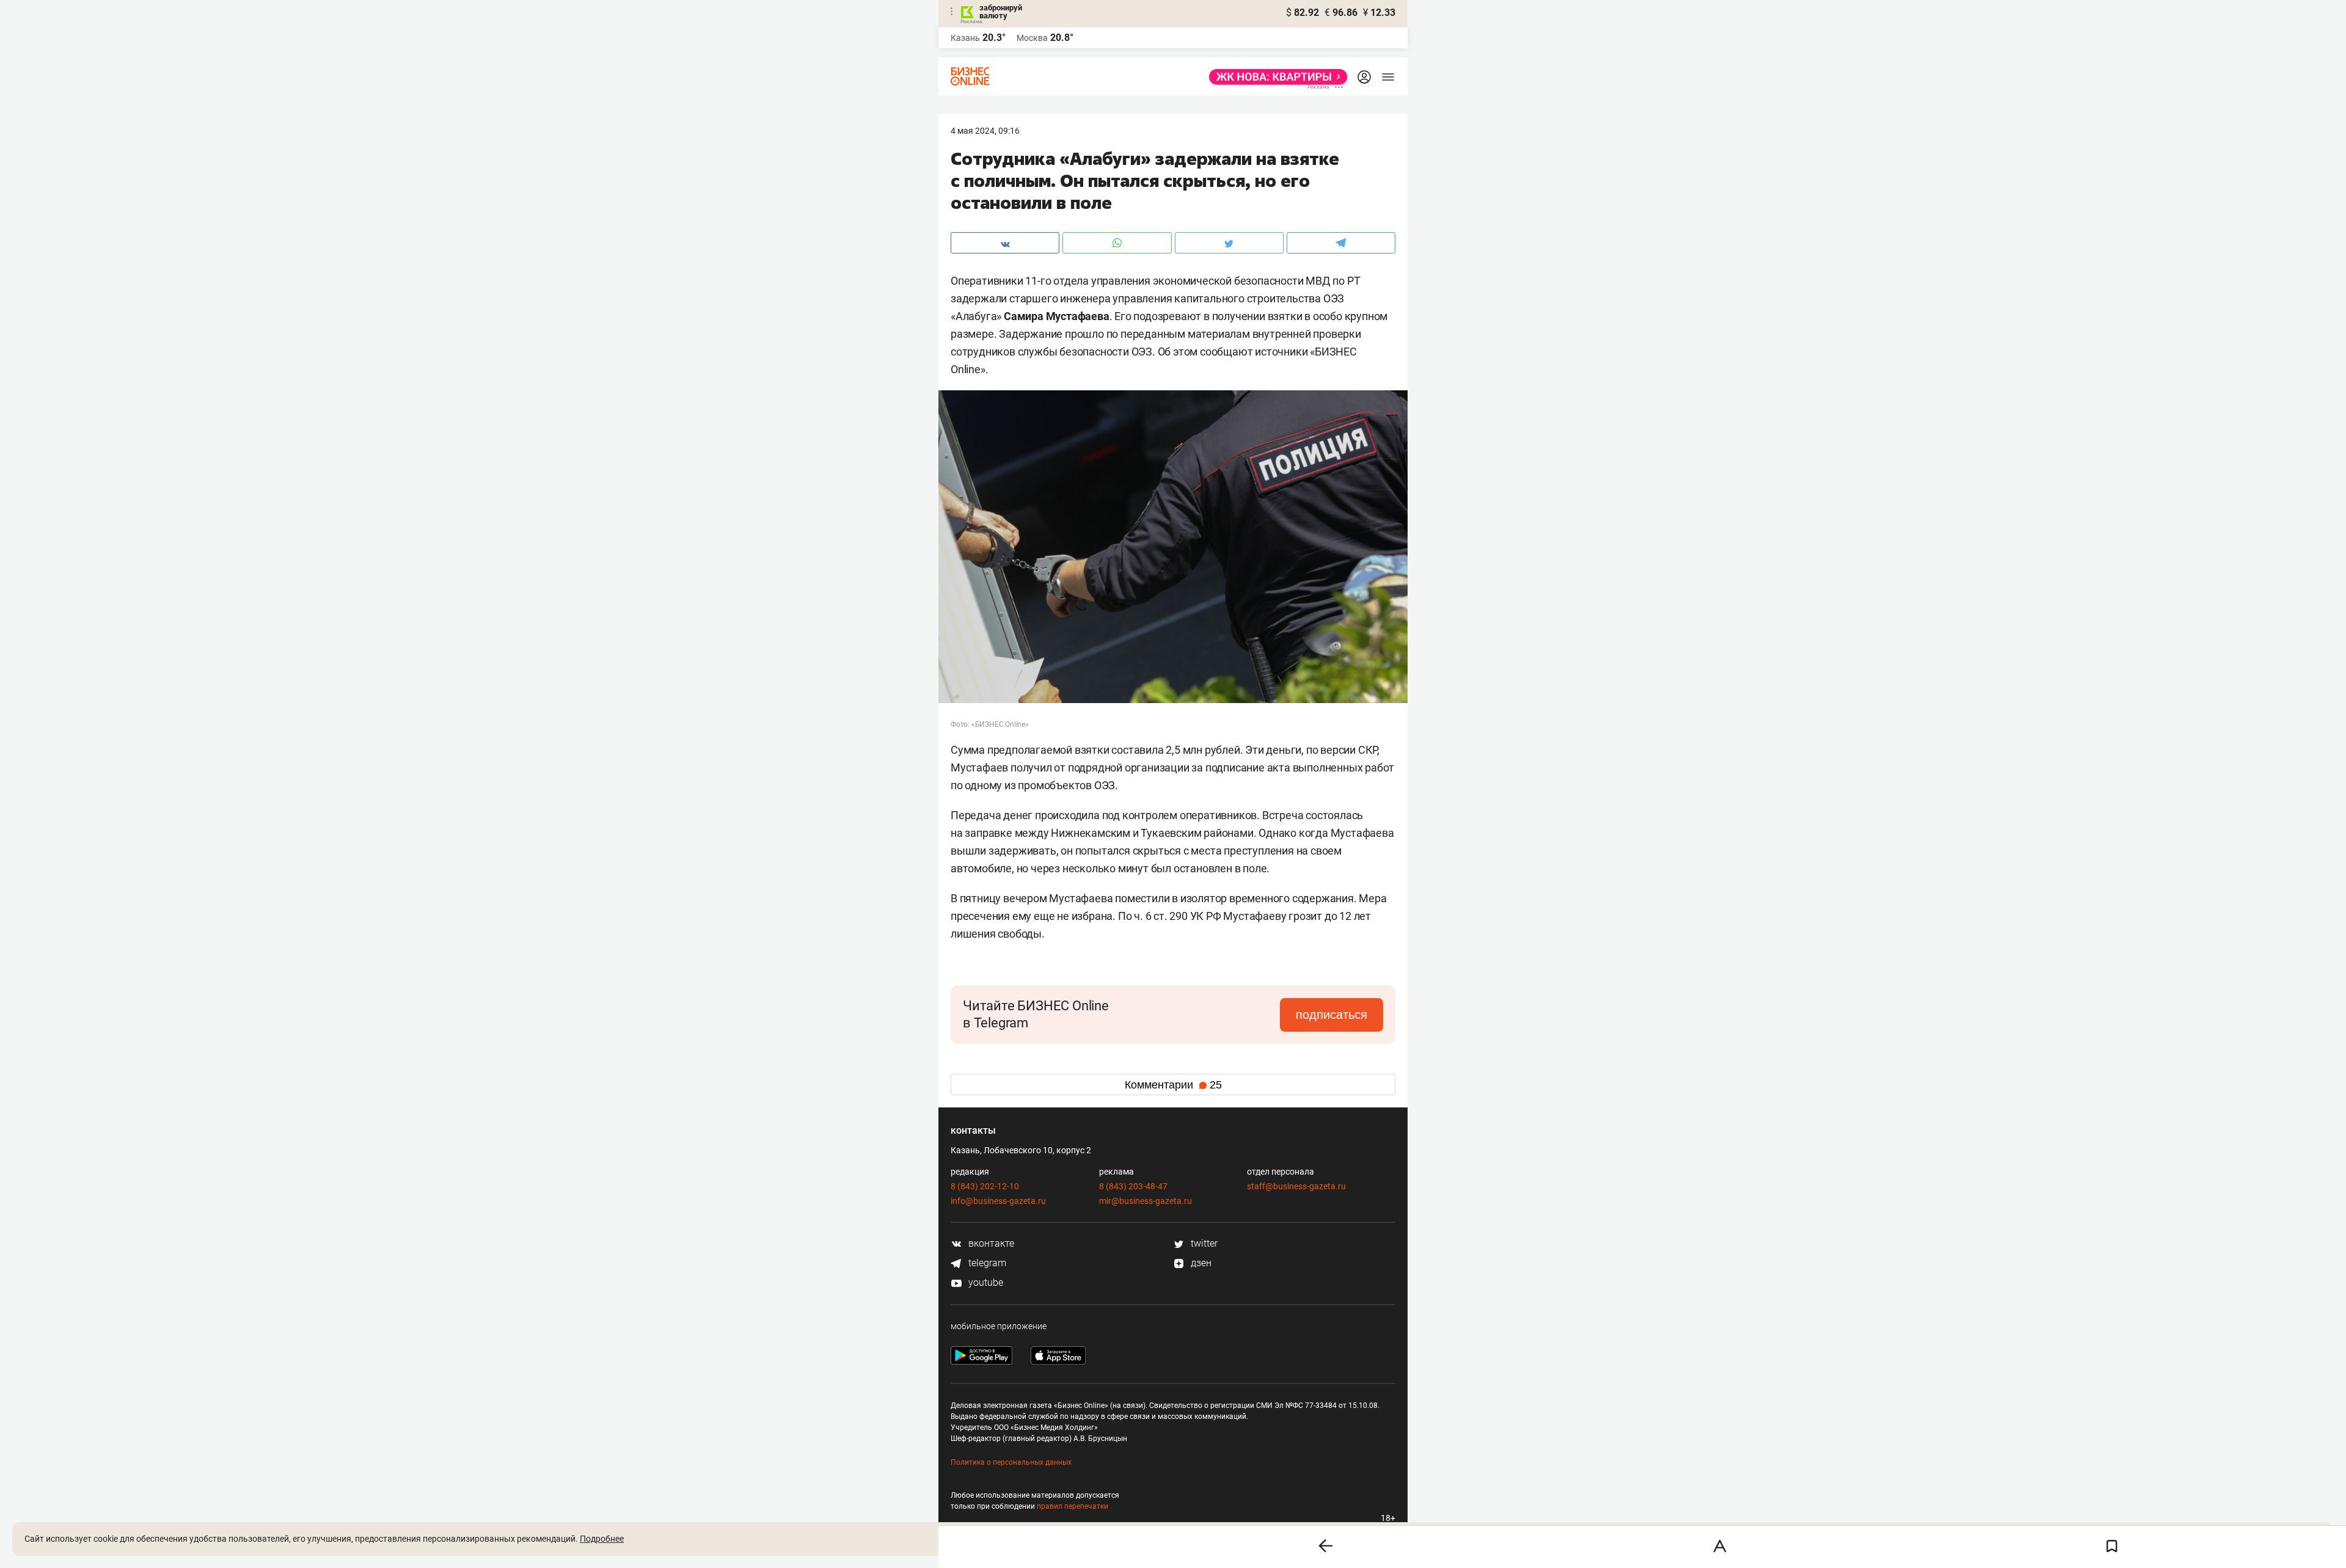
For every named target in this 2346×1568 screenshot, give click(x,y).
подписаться (1332, 1015)
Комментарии (1173, 1085)
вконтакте (990, 1243)
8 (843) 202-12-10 (985, 1186)
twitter (1203, 1243)
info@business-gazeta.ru (998, 1201)
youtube (985, 1282)
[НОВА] (1275, 77)
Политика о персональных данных (1011, 1462)
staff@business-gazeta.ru (1296, 1186)
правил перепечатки (1073, 1506)
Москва (1032, 38)
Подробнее (602, 1539)
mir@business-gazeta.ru (1146, 1201)
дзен (1200, 1263)
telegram (986, 1263)
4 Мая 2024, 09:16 (985, 131)
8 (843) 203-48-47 (1133, 1186)
